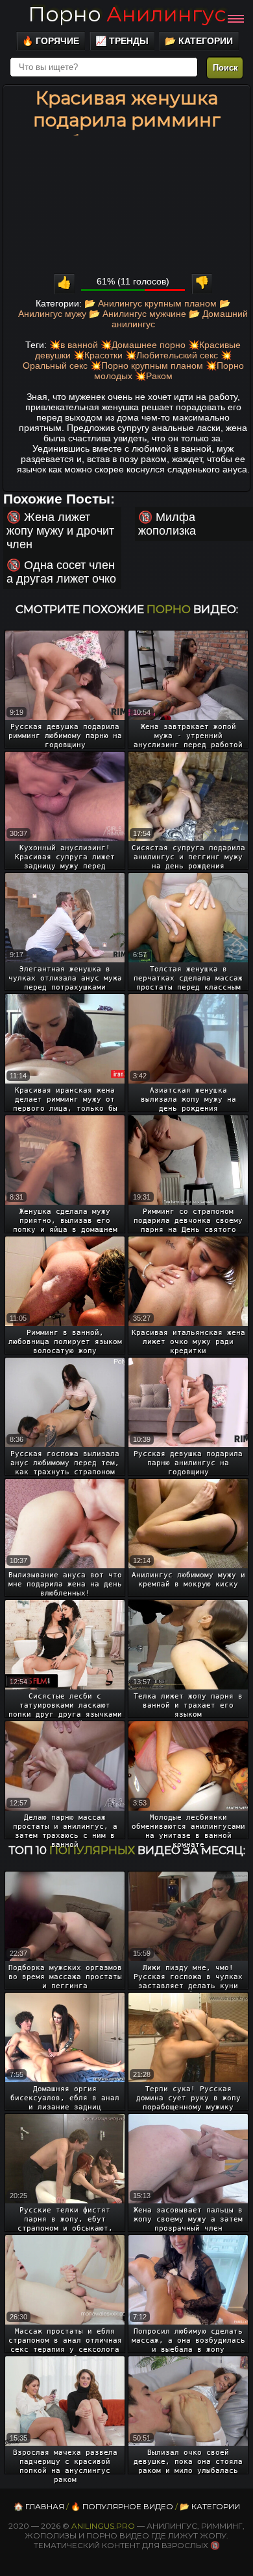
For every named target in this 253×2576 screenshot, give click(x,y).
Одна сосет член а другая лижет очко (61, 572)
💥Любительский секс (172, 355)
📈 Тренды (122, 41)
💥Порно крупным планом (147, 366)
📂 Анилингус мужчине (138, 314)
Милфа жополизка (167, 524)
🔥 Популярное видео (122, 2506)
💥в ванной (74, 345)
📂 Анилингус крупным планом (151, 303)
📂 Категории (199, 41)
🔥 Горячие (51, 41)
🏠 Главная (39, 2506)
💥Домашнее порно (143, 345)
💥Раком (154, 376)
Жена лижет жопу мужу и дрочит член (60, 531)
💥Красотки (98, 355)
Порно (127, 14)
